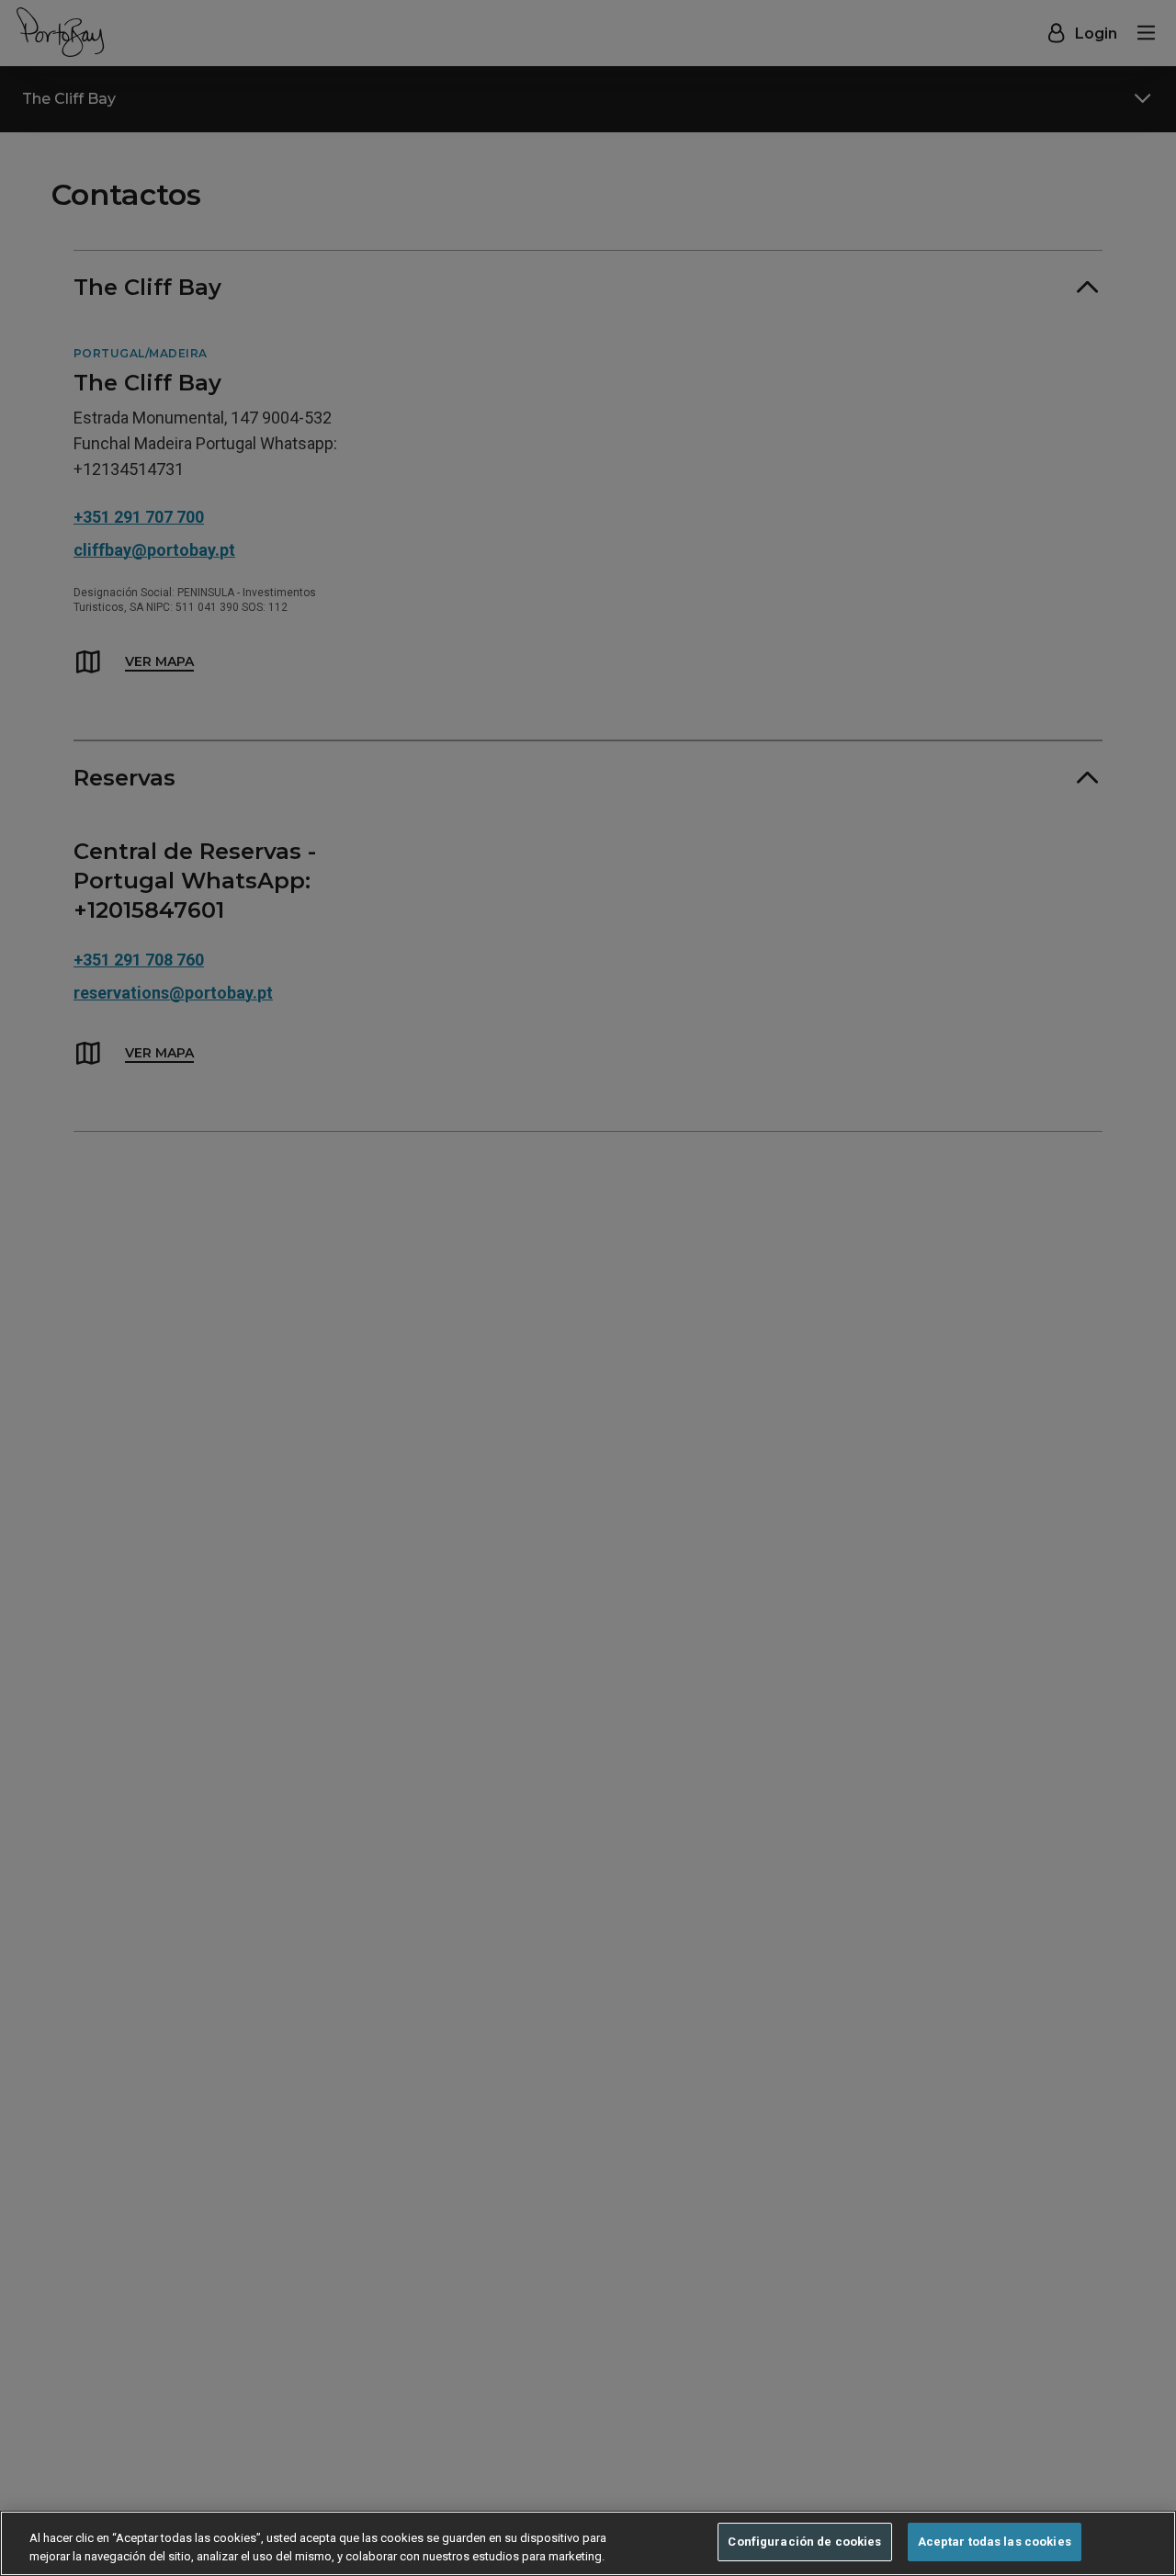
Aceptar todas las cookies (995, 2542)
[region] (588, 2543)
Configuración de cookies (804, 2542)
